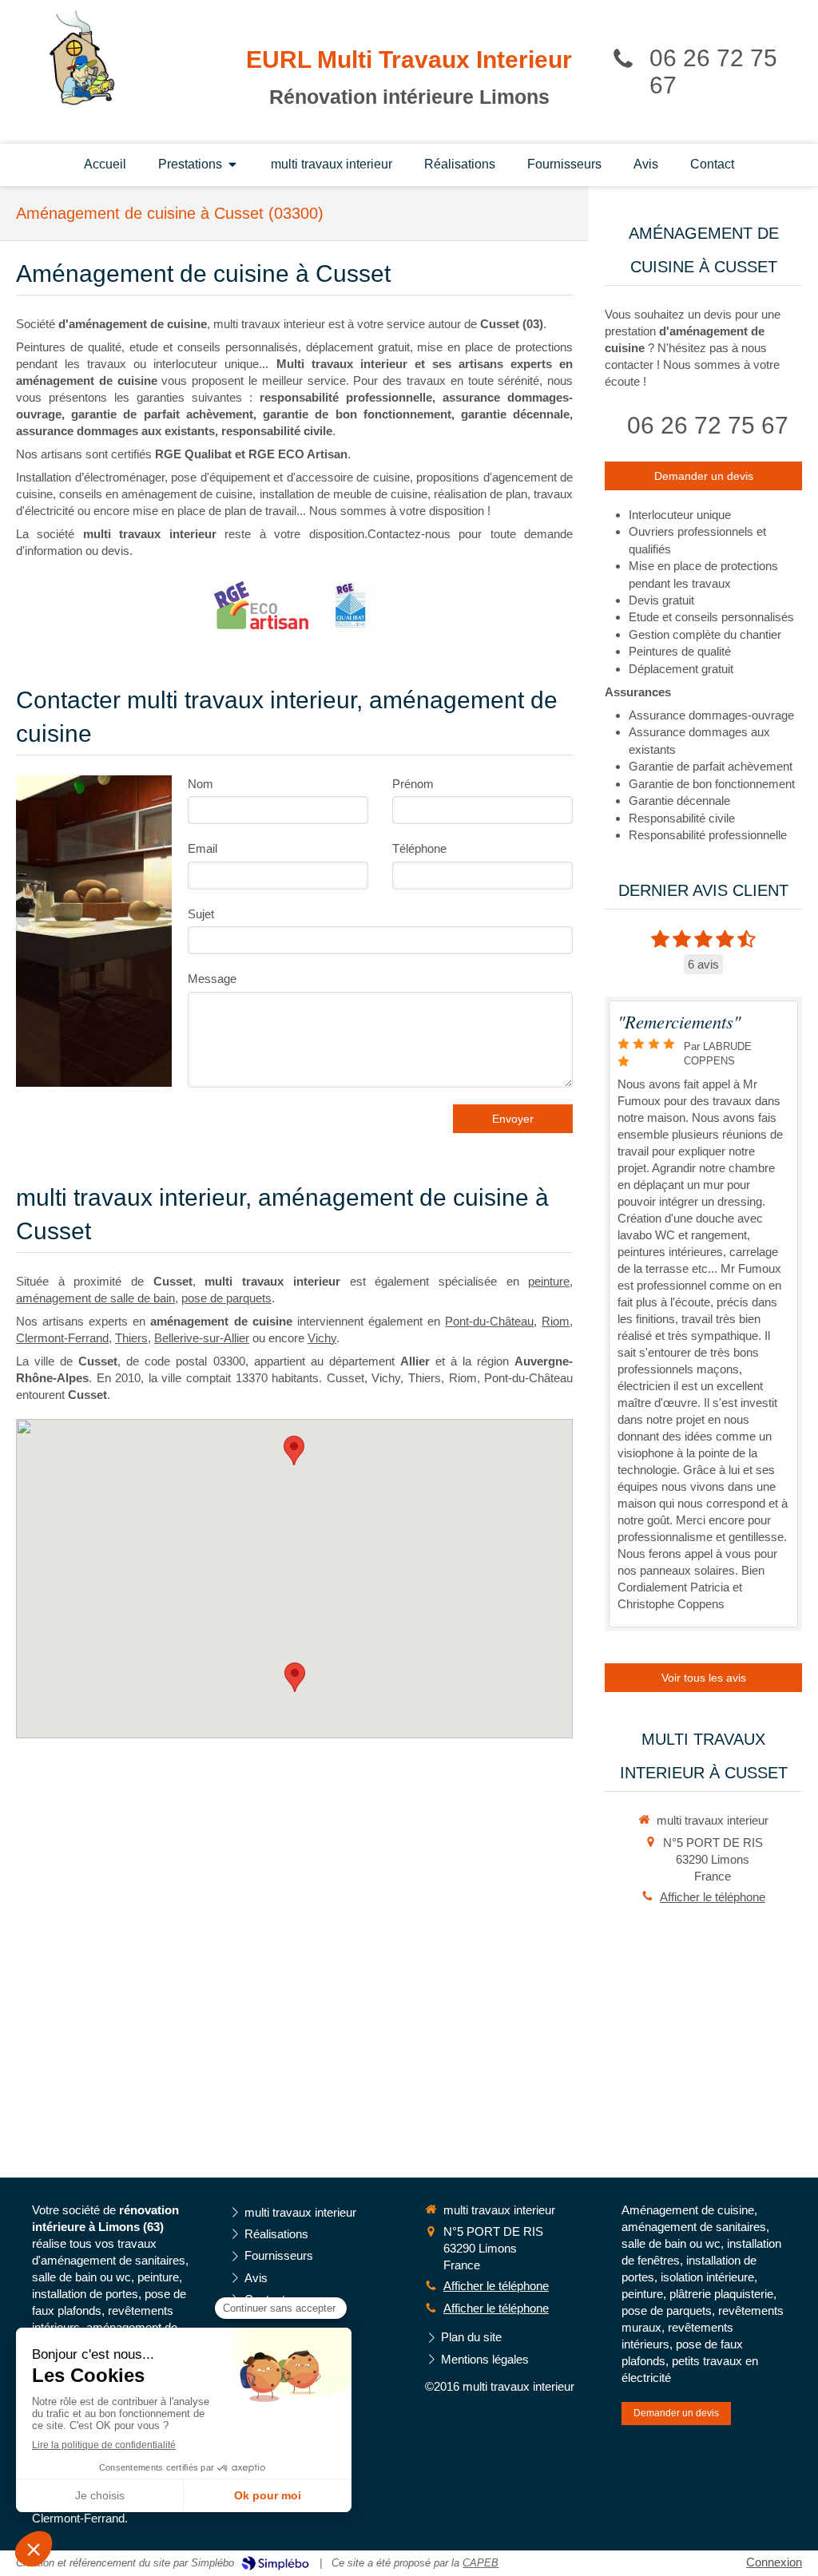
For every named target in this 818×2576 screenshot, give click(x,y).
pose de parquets (226, 1298)
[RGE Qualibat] (351, 605)
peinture (549, 1281)
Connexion (774, 2562)
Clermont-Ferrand (62, 1338)
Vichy (322, 1338)
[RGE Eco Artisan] (261, 605)
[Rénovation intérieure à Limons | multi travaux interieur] (82, 57)
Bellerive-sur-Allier (202, 1338)
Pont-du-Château (489, 1321)
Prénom (413, 784)
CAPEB (480, 2563)
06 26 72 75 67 (708, 425)
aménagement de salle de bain (95, 1298)
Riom (556, 1321)
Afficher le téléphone (713, 1897)
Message (212, 979)
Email (203, 848)
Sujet (201, 914)
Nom (201, 784)
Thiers (131, 1338)
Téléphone (419, 848)
